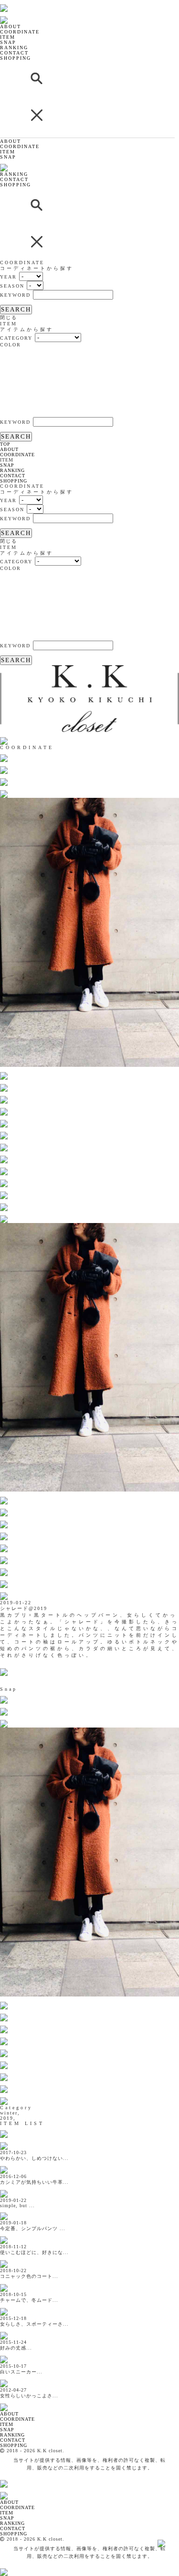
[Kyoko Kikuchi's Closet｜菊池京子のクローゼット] (12, 2402)
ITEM (8, 37)
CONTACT (14, 53)
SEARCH (16, 309)
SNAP (8, 42)
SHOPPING (16, 58)
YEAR (8, 277)
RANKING (14, 48)
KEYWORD (15, 295)
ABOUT (11, 27)
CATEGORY (16, 338)
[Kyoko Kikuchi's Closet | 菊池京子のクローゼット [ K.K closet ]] (28, 3)
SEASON (12, 286)
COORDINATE (20, 32)
